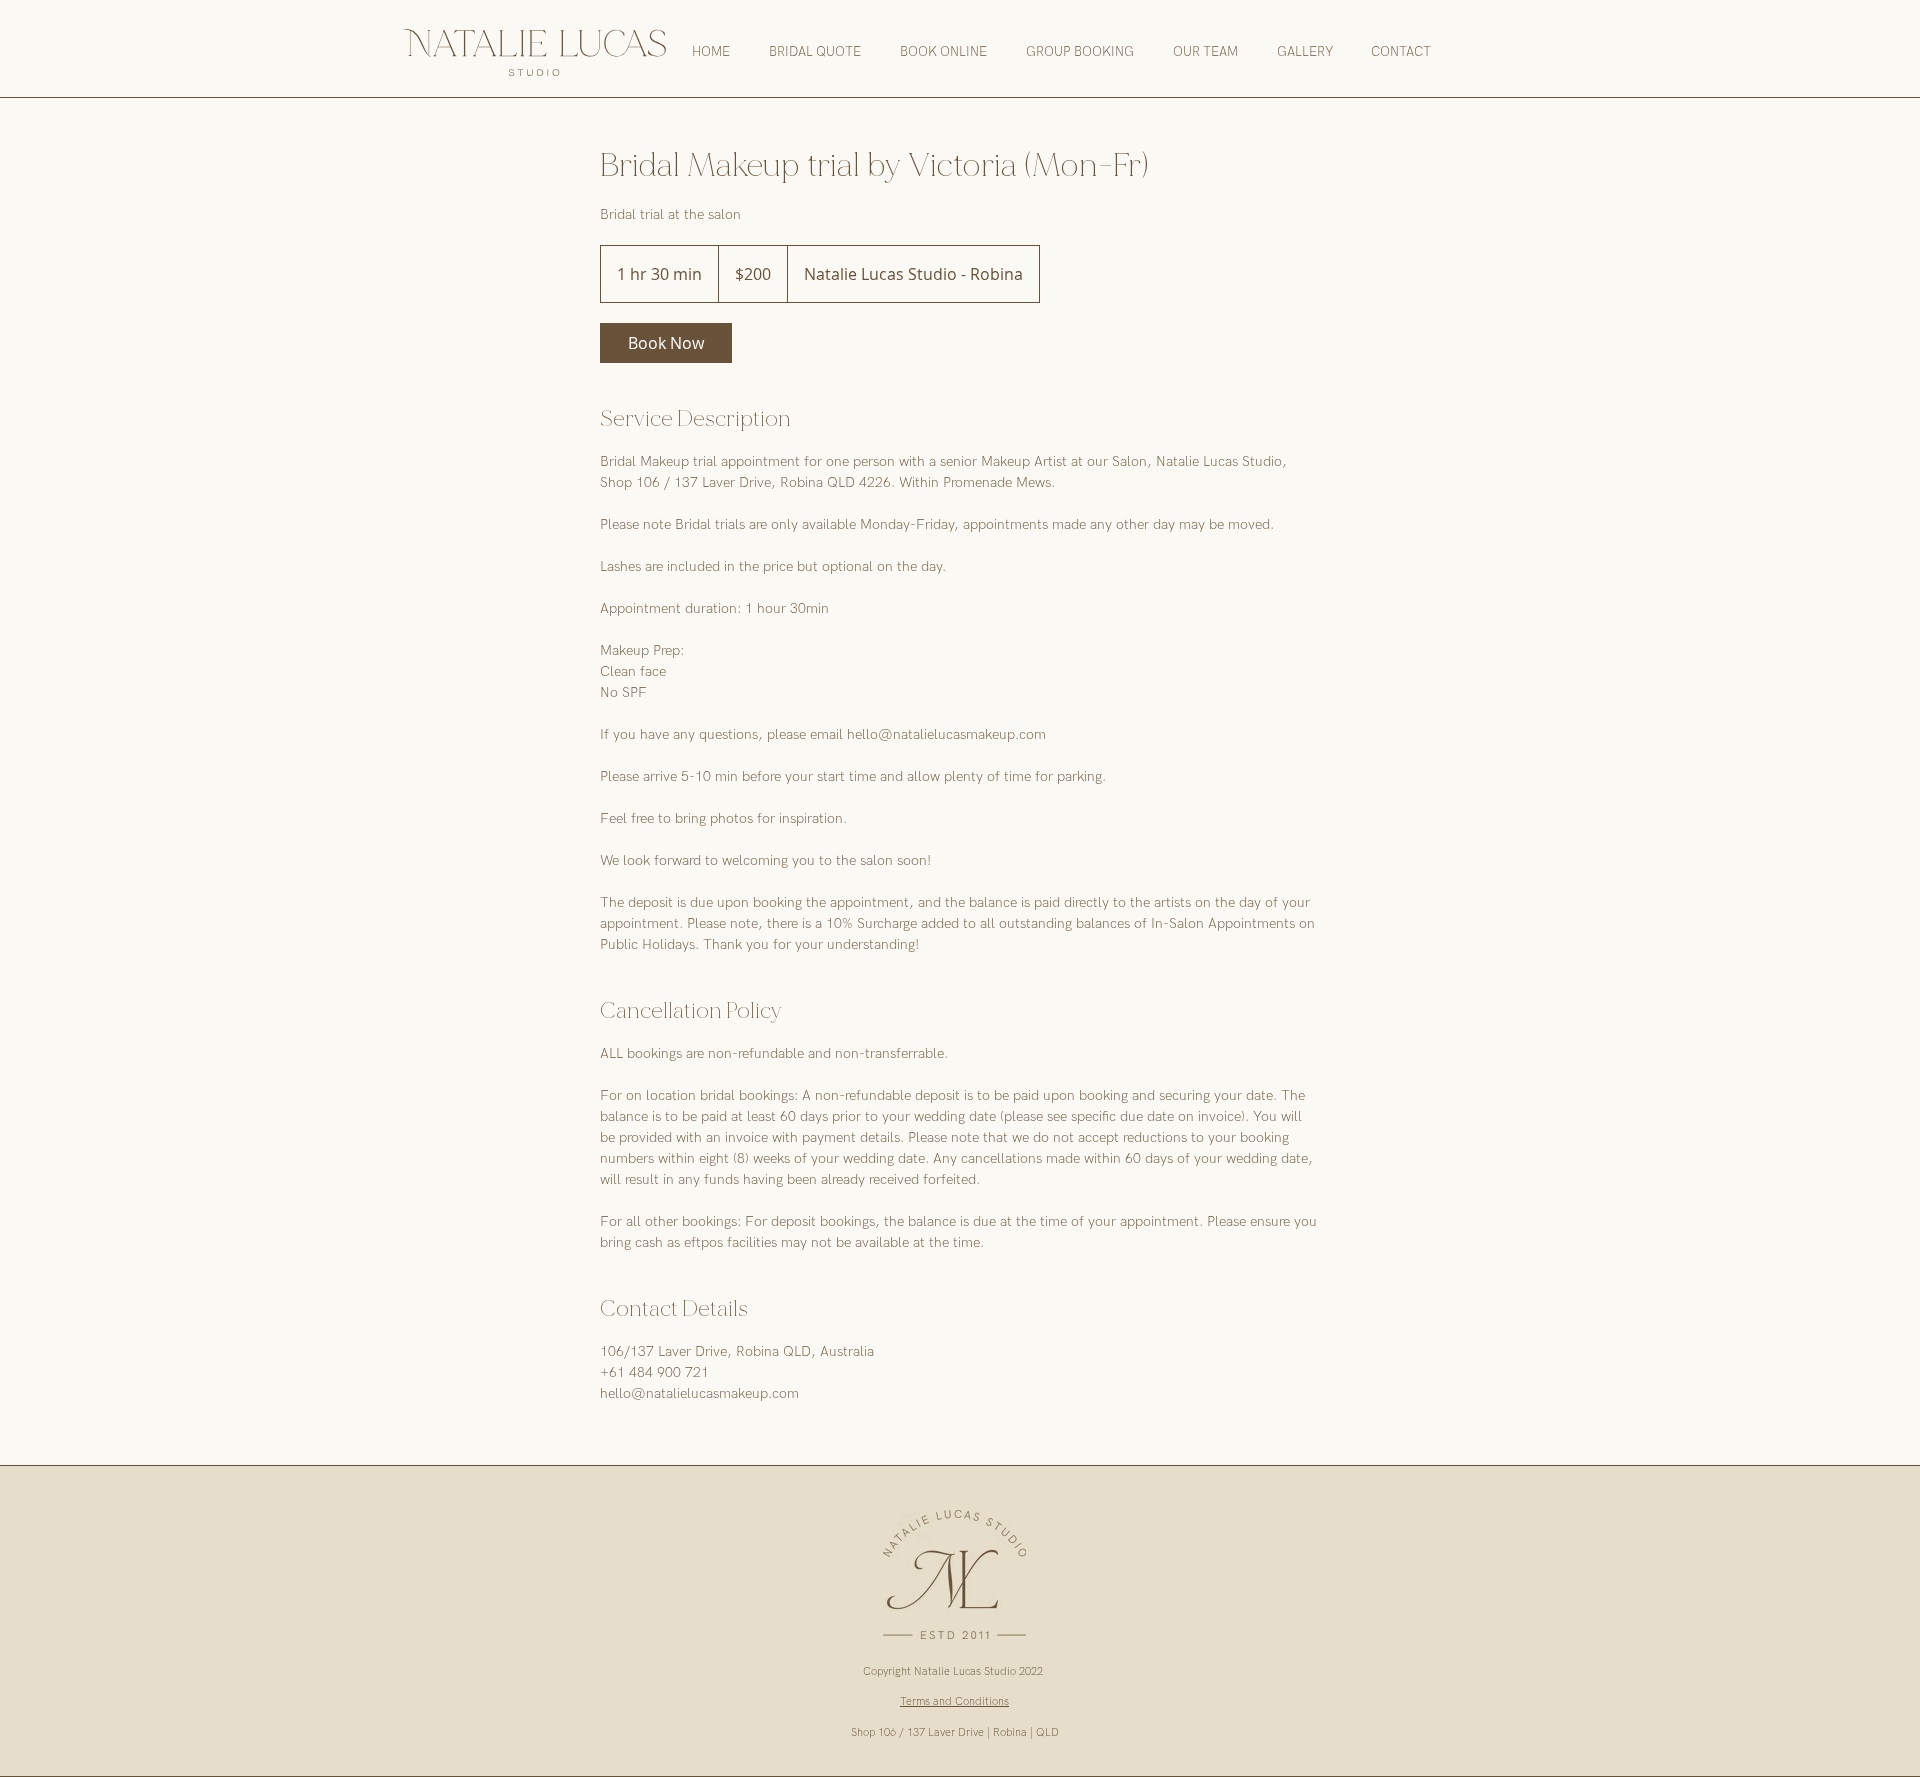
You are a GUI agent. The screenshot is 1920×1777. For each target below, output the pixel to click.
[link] (666, 343)
